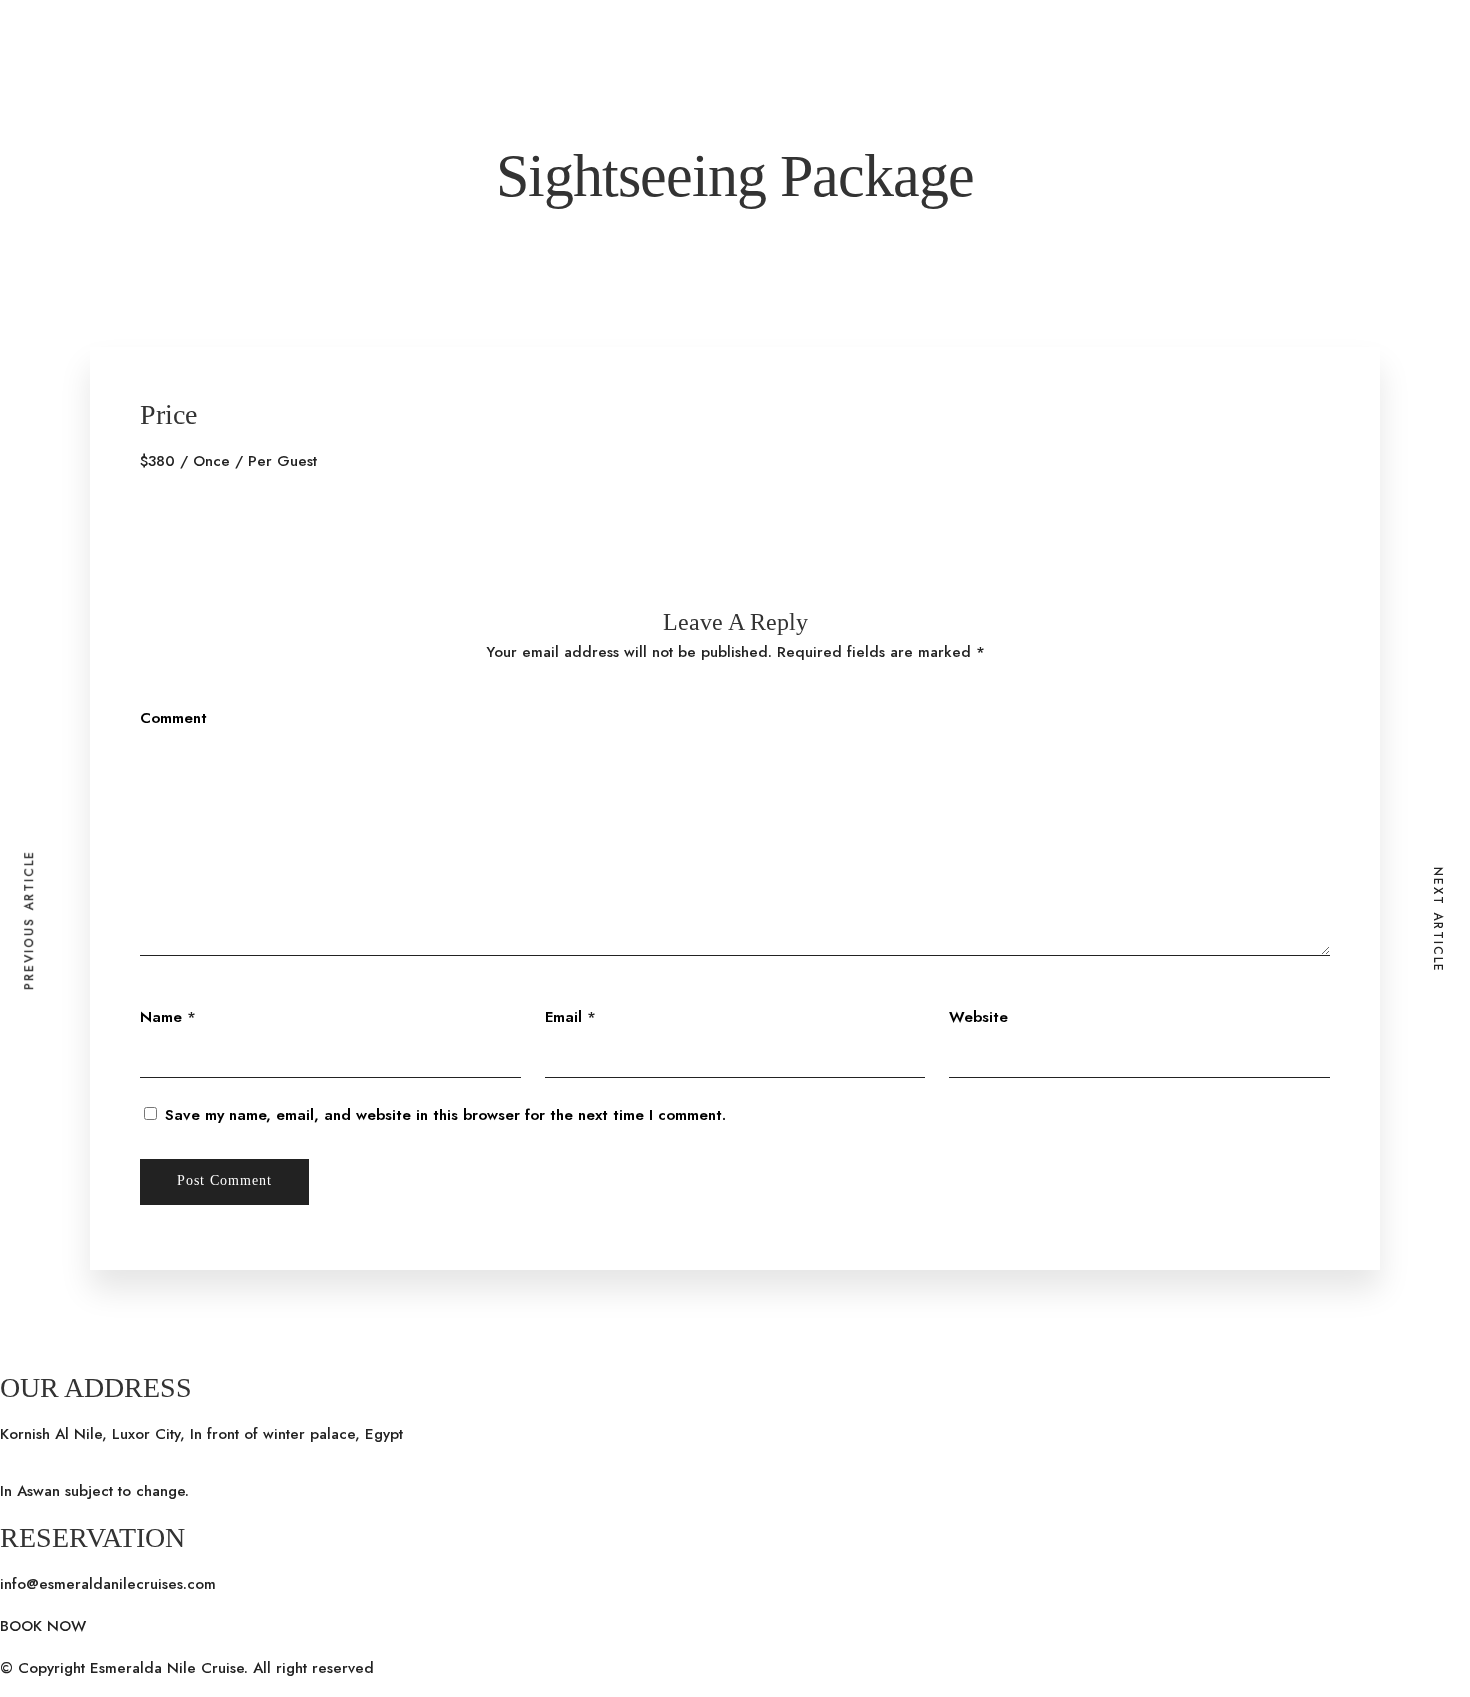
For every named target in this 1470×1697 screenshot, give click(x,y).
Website (978, 1017)
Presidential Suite (188, 802)
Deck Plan (80, 775)
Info (59, 694)
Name (161, 1017)
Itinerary (281, 802)
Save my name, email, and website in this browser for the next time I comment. (445, 1115)
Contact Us (478, 802)
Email (563, 1017)
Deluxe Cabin (175, 775)
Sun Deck (346, 802)
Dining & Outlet (366, 721)
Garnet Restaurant (375, 748)
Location (75, 802)
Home (20, 802)
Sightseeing (85, 748)
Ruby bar (344, 775)
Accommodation (184, 748)
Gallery (71, 721)
